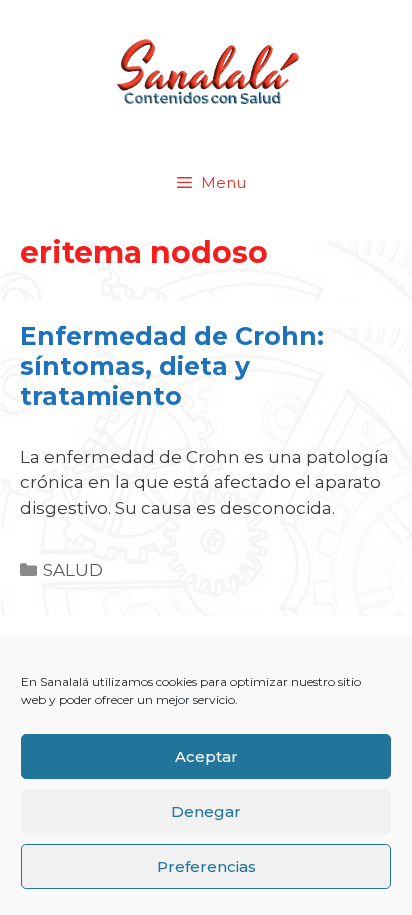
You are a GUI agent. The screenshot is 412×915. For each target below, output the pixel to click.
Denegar (206, 811)
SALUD (73, 570)
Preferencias (206, 866)
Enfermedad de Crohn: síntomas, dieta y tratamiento (172, 366)
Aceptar (206, 756)
